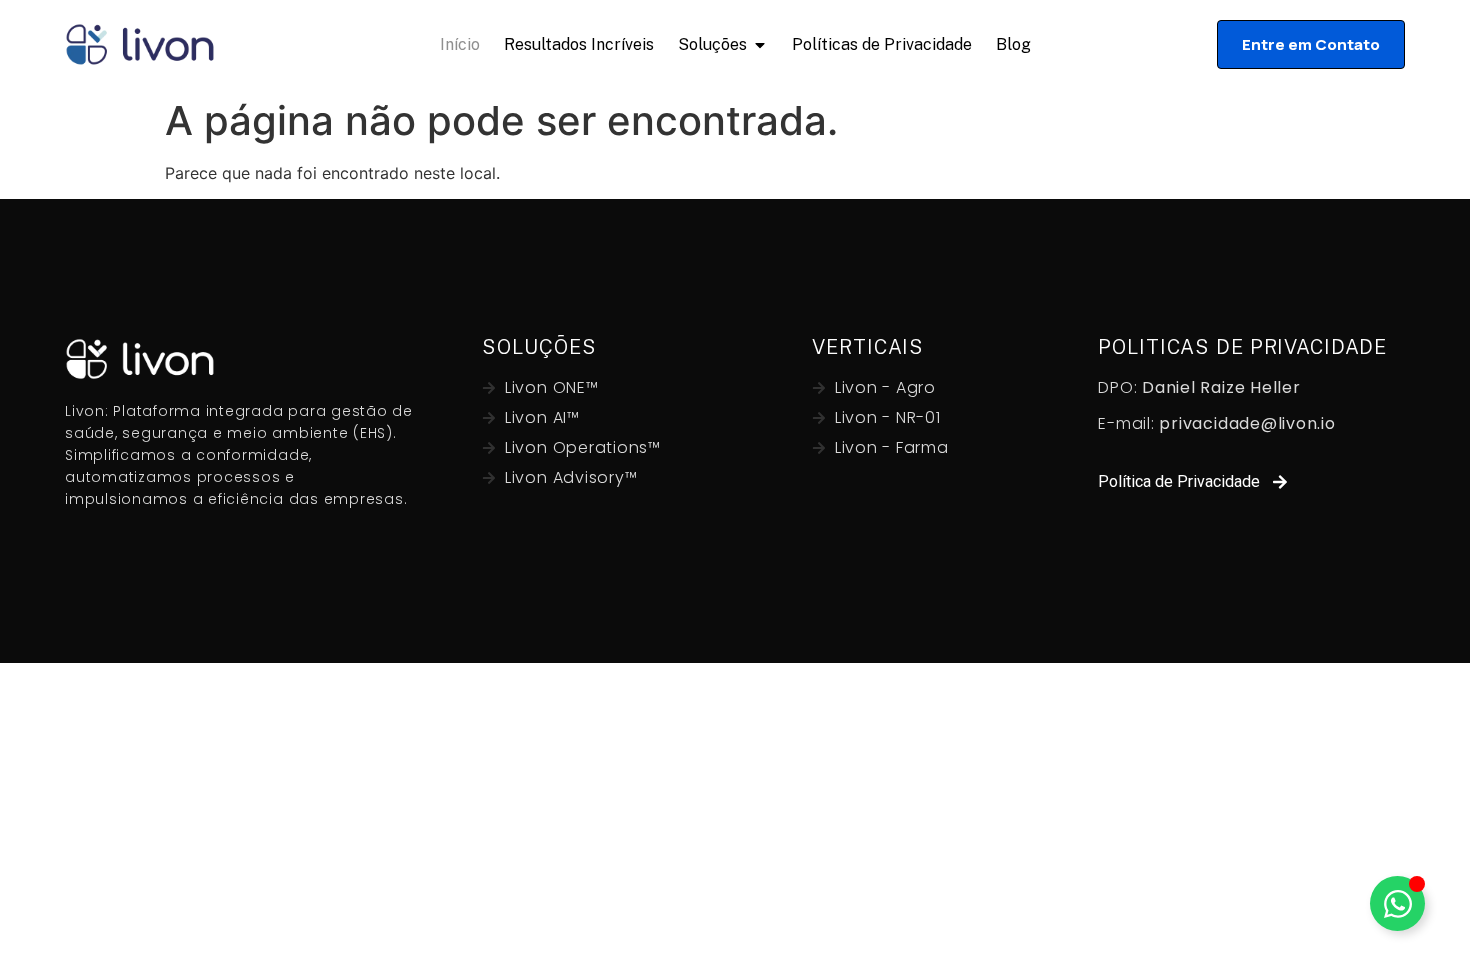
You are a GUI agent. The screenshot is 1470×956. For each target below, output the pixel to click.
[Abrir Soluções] (760, 44)
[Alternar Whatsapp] (1397, 903)
